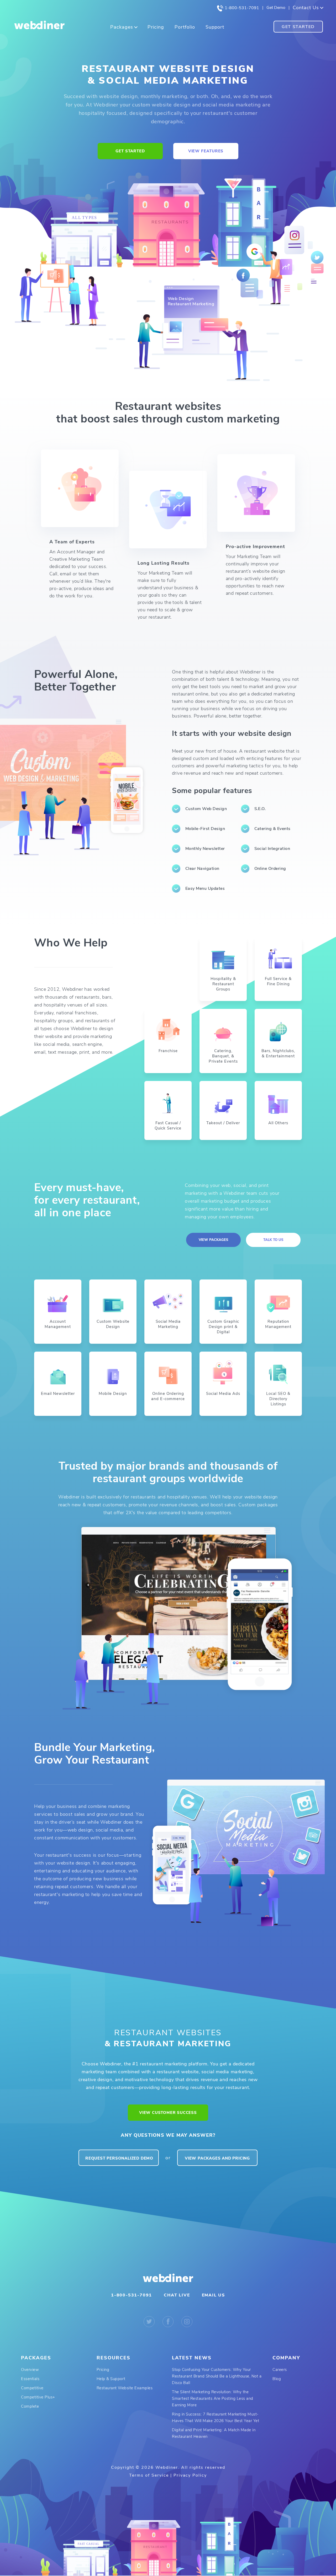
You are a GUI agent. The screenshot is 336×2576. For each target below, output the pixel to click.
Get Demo (276, 8)
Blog (277, 2379)
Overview (30, 2370)
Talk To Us (273, 1240)
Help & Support (111, 2379)
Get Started (298, 27)
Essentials (30, 2379)
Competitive (32, 2388)
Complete (30, 2406)
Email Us (213, 2295)
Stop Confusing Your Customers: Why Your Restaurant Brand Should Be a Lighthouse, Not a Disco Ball (217, 2376)
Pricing (156, 27)
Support (215, 27)
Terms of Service (149, 2475)
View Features (206, 151)
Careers (280, 2370)
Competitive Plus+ (38, 2397)
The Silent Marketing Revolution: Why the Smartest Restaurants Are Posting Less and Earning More (213, 2398)
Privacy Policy (190, 2475)
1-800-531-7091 (241, 8)
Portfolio (185, 27)
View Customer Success (168, 2113)
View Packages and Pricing (217, 2158)
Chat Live (177, 2295)
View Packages (213, 1240)
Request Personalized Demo (119, 2158)
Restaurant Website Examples (125, 2388)
